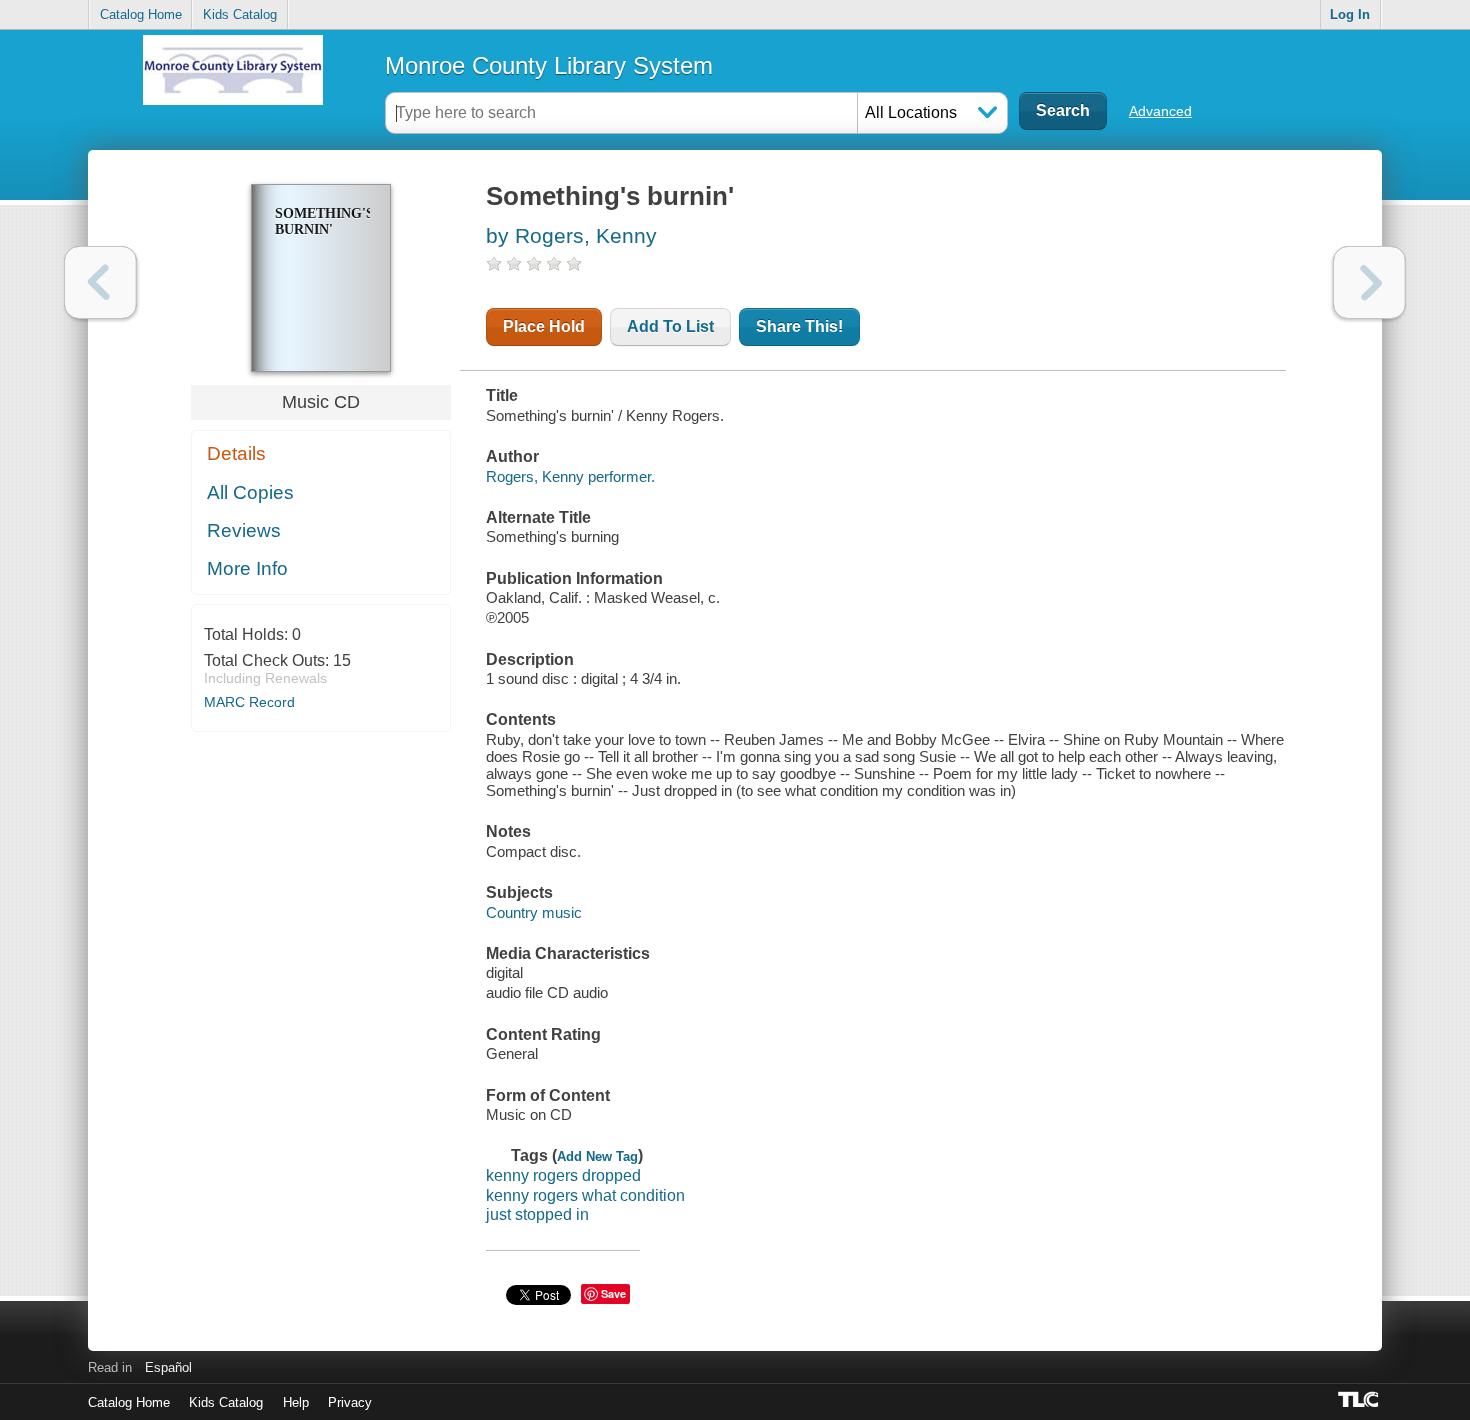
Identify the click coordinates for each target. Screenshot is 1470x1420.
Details (236, 453)
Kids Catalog (240, 14)
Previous (100, 282)
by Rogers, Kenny (571, 235)
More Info (247, 568)
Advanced (1160, 111)
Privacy (350, 1402)
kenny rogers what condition (585, 1195)
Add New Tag (597, 1156)
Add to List (670, 326)
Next (1369, 282)
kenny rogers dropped (563, 1175)
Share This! (799, 326)
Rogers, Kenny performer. (570, 476)
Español (168, 1367)
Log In (1350, 14)
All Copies (250, 492)
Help (296, 1402)
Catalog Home (141, 14)
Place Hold (544, 326)
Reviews (244, 530)
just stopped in (537, 1214)
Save (613, 1293)
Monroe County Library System (549, 65)
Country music (534, 912)
